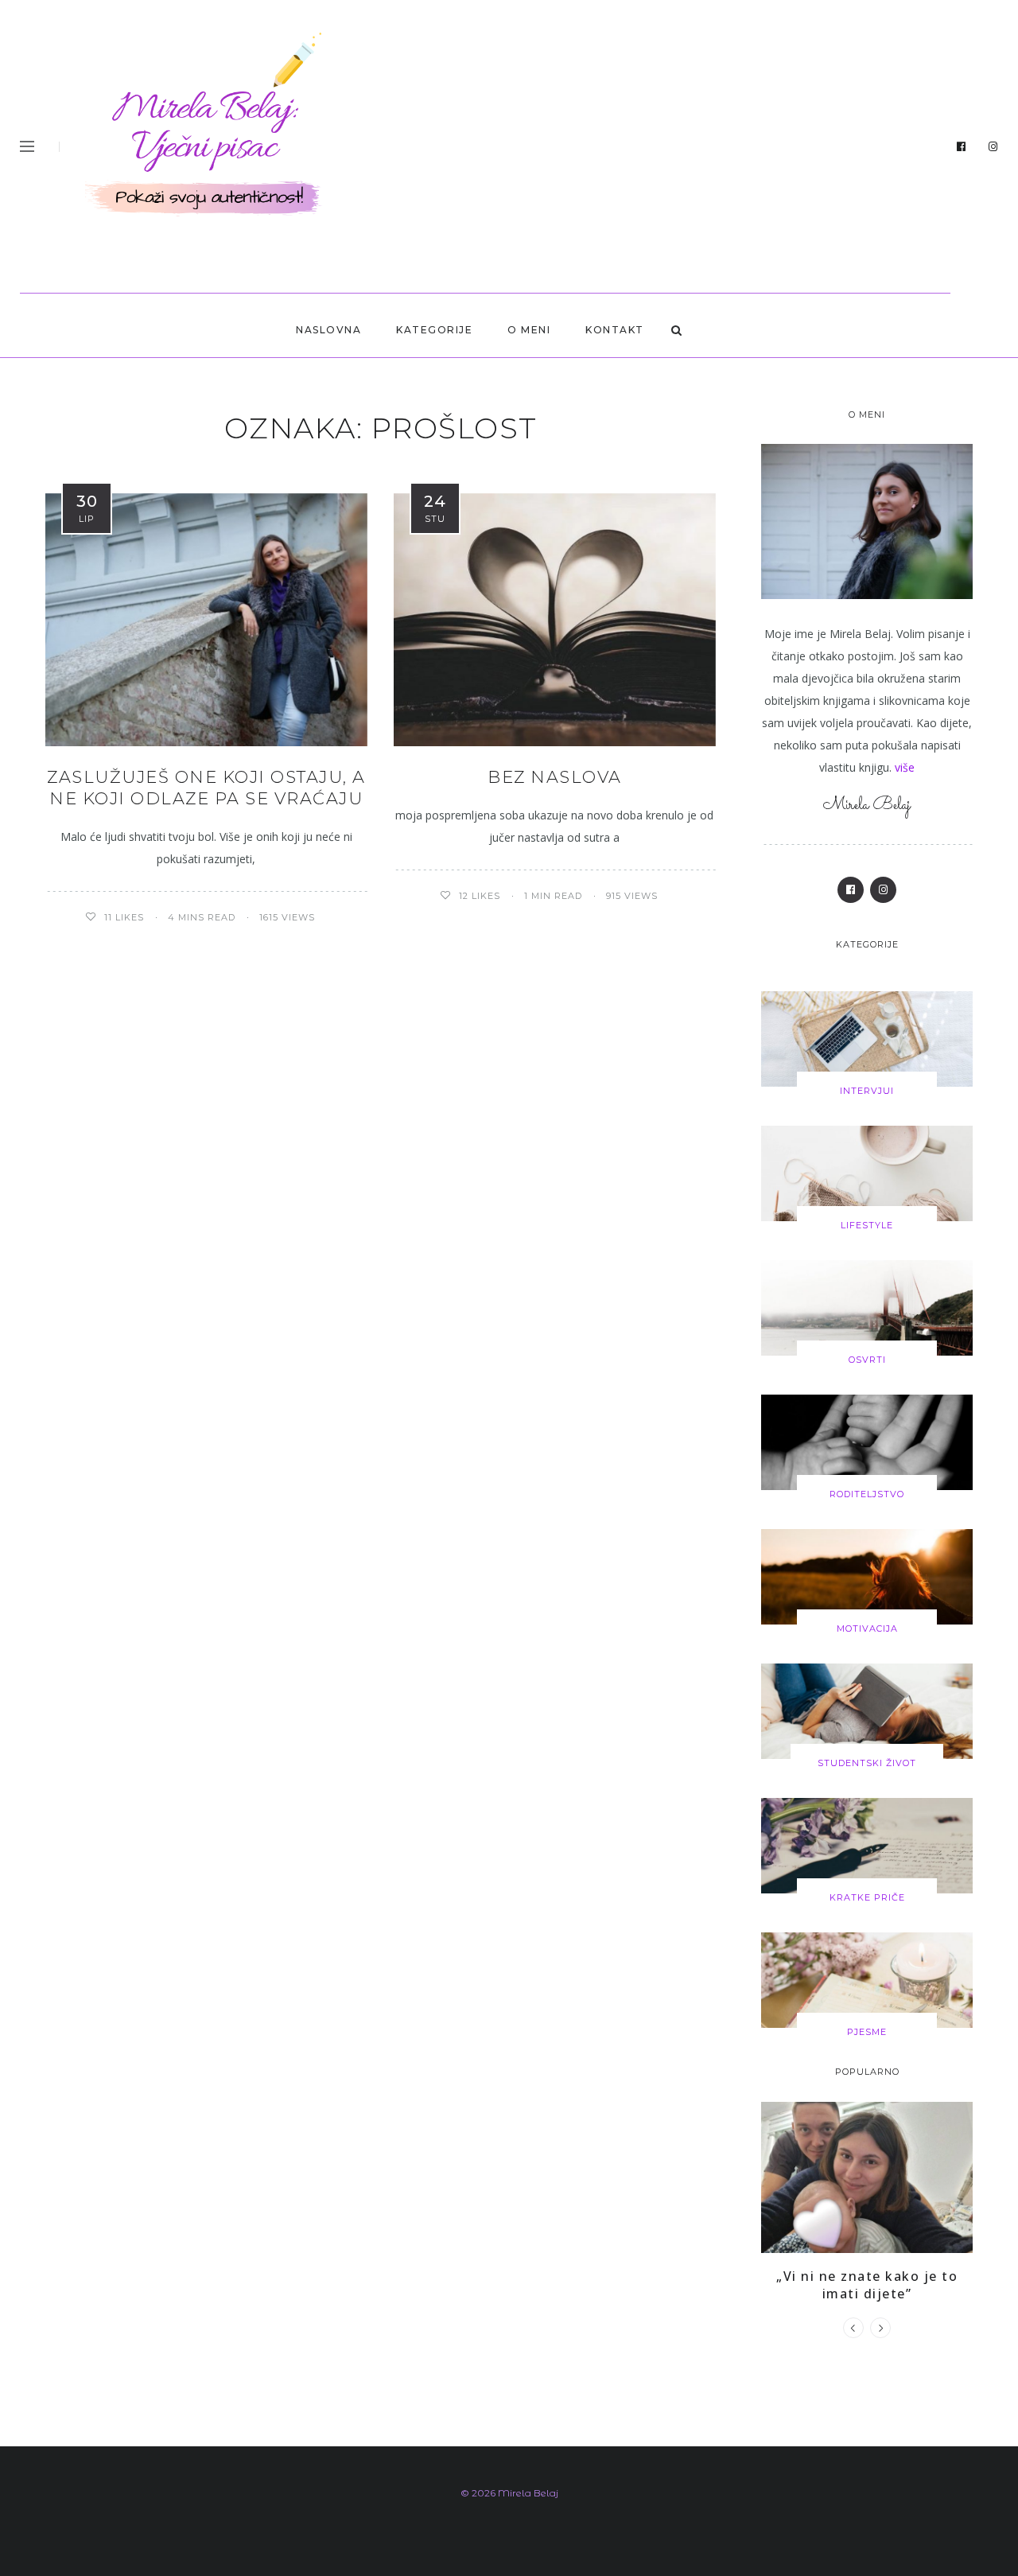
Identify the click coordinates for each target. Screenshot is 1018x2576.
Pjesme (867, 2032)
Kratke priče (867, 1897)
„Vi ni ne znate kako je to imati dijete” (867, 2285)
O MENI (529, 330)
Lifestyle (867, 1225)
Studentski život (867, 1763)
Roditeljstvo (867, 1494)
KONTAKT (615, 330)
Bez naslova (555, 777)
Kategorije (434, 330)
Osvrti (867, 1360)
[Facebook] (962, 147)
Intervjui (867, 1091)
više (905, 767)
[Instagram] (993, 147)
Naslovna (328, 330)
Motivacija (867, 1628)
